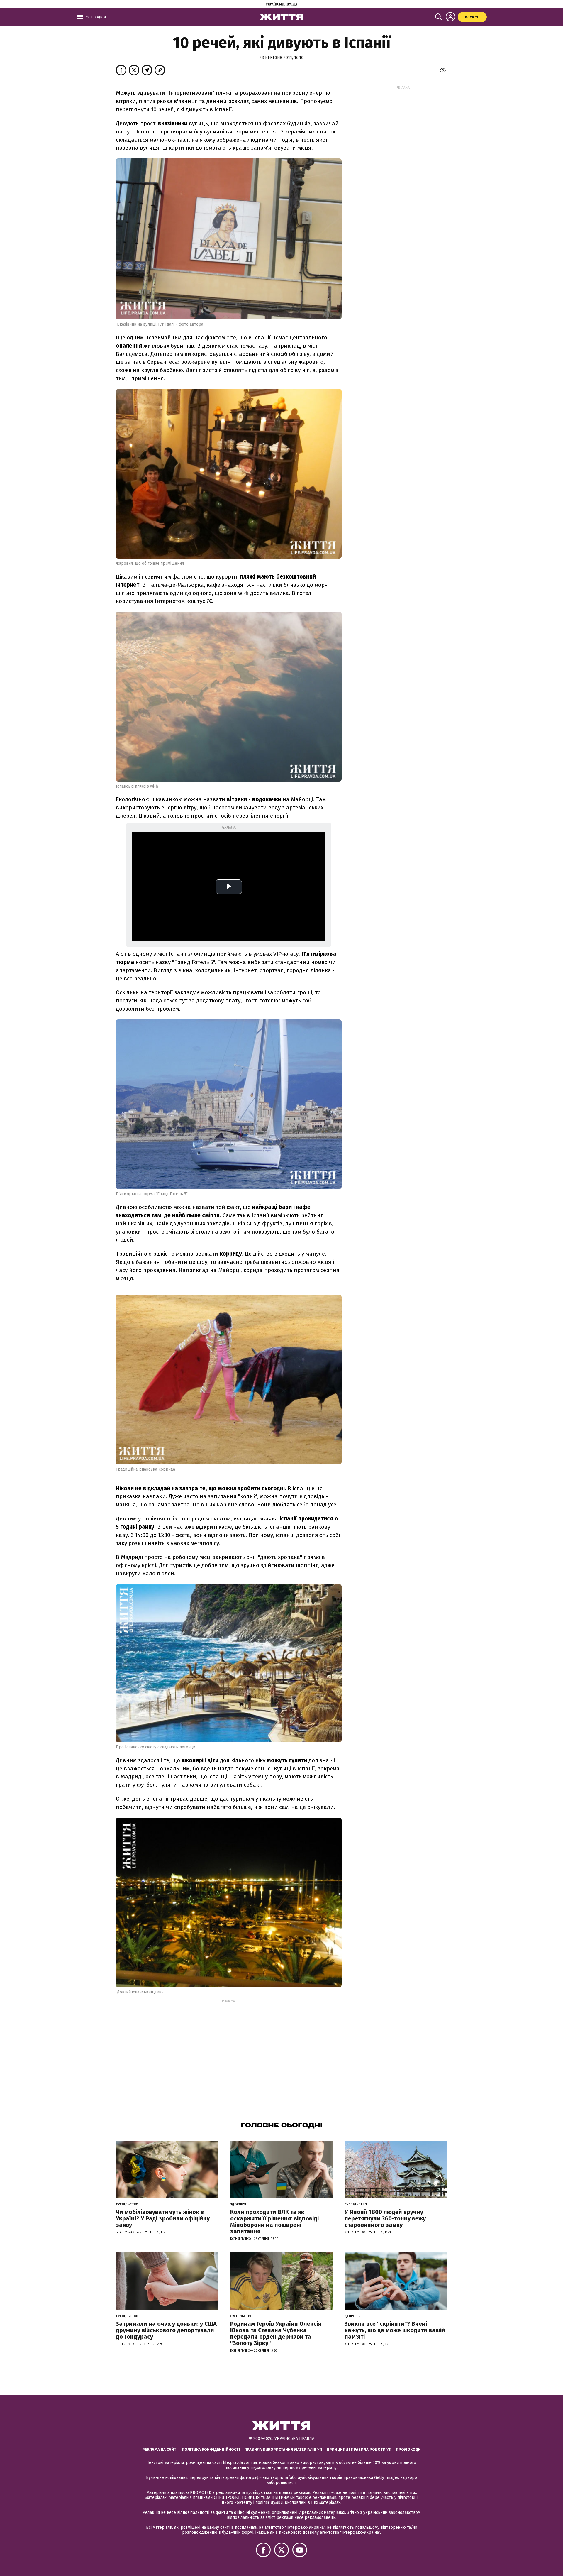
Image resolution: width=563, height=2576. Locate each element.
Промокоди (408, 2449)
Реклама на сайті (160, 2449)
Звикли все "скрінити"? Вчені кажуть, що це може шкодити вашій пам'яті (395, 2330)
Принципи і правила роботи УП (359, 2449)
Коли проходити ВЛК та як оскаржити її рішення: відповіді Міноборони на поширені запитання (274, 2222)
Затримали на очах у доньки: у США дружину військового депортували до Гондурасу (166, 2330)
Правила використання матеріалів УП (283, 2449)
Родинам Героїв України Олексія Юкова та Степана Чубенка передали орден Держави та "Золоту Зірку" (276, 2333)
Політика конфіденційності (211, 2449)
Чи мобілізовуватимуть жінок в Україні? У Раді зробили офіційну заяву (163, 2218)
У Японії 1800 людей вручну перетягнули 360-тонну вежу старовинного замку (385, 2218)
